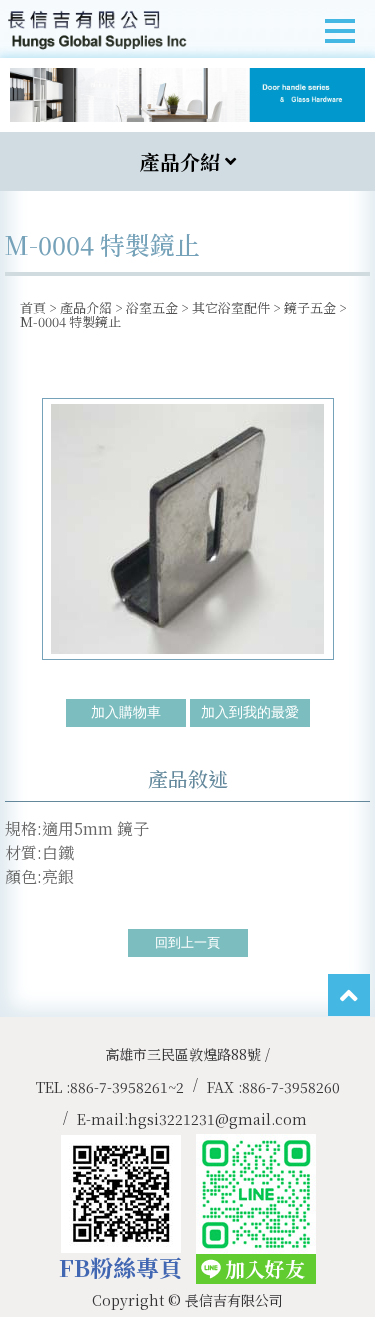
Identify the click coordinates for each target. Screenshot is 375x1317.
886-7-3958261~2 (127, 1087)
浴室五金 (152, 307)
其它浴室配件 (231, 307)
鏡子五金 (310, 307)
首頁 (33, 307)
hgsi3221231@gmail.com (217, 1119)
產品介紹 (86, 307)
